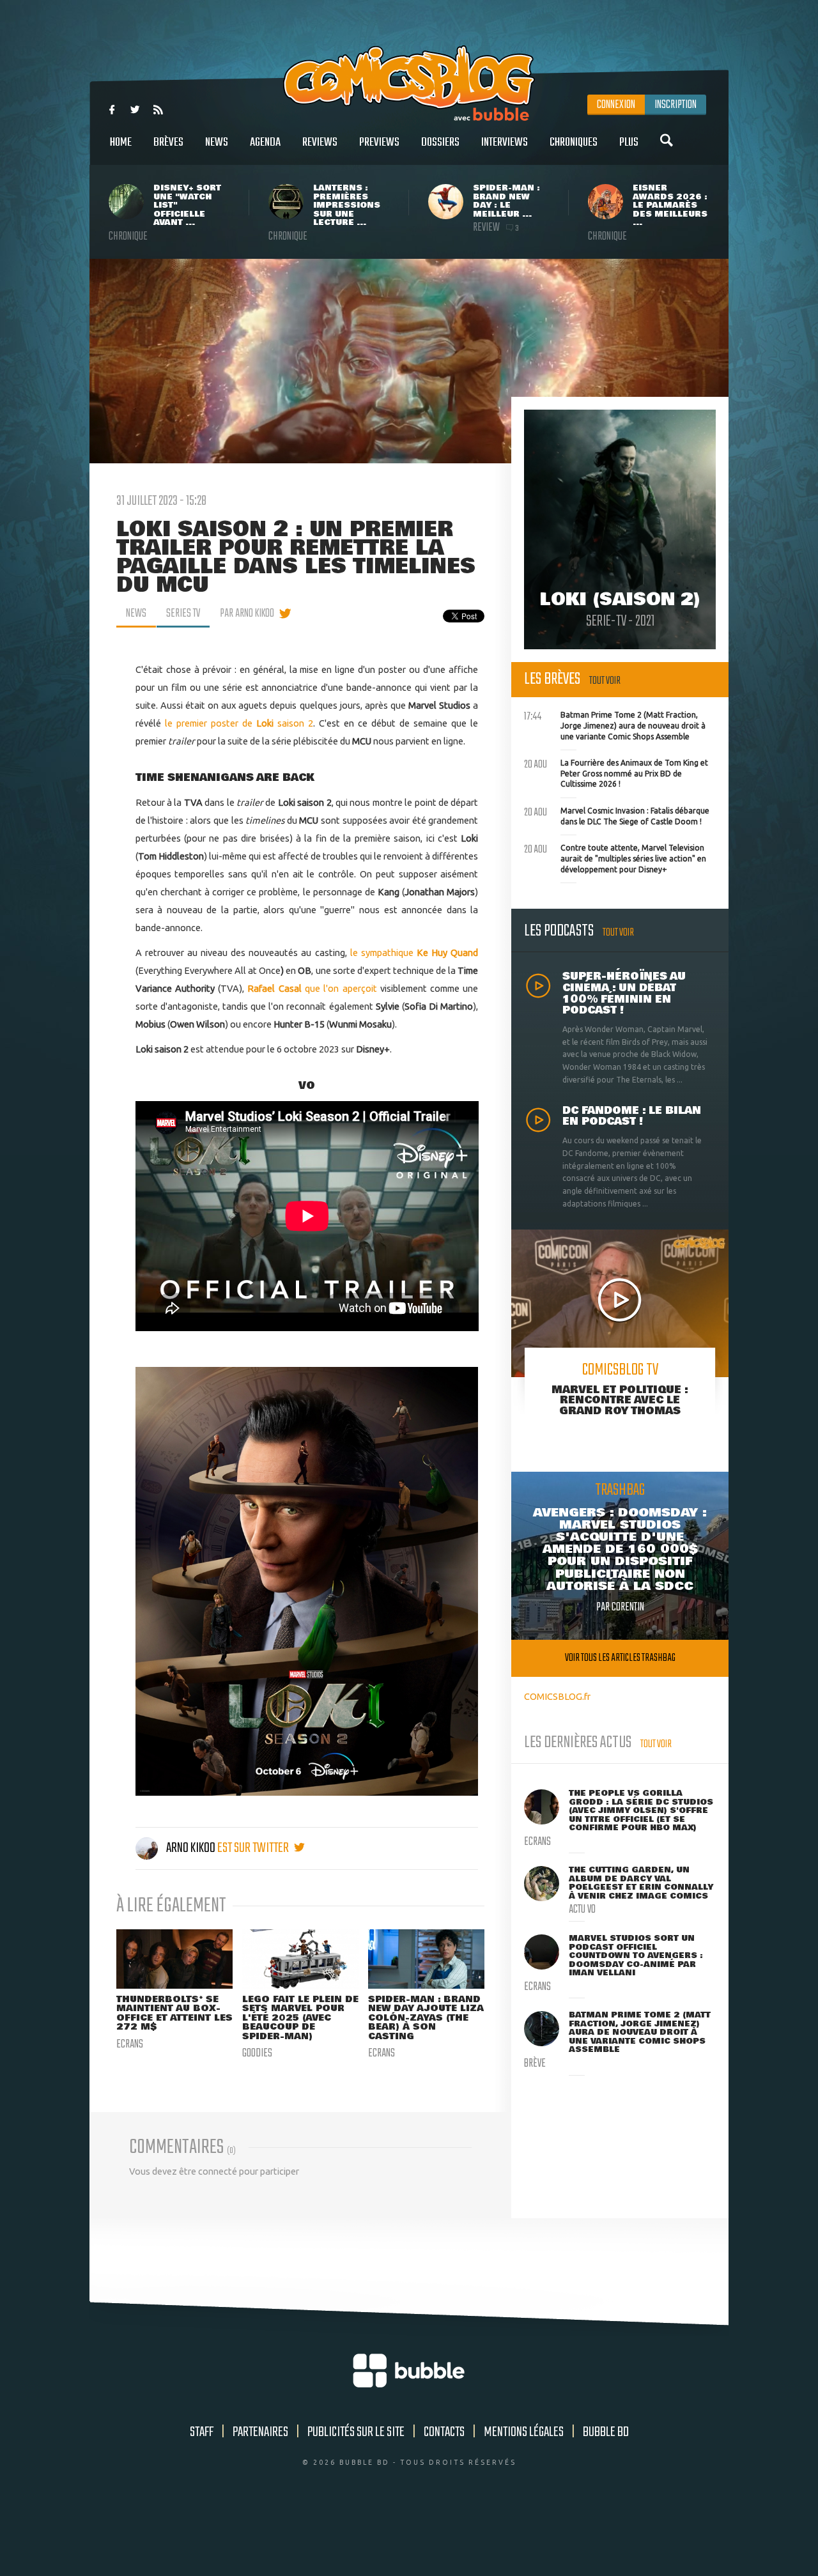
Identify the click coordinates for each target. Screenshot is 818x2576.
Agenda (265, 143)
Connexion (616, 105)
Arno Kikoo (191, 1848)
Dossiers (440, 143)
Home (121, 143)
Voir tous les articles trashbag (620, 1658)
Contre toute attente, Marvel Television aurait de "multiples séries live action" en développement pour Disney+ (615, 857)
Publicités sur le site (356, 2432)
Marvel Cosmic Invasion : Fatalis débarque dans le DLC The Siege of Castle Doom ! (617, 815)
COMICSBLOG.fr (557, 1696)
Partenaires (260, 2432)
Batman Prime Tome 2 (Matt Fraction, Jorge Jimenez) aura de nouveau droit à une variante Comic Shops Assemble (615, 724)
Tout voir (605, 681)
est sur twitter (254, 1848)
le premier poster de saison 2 (239, 723)
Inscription (675, 105)
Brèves (168, 143)
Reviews (320, 143)
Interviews (505, 143)
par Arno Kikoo (247, 613)
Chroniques (574, 143)
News (217, 143)
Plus (629, 143)
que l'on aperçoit (312, 988)
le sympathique (383, 953)
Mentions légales (524, 2432)
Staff (202, 2432)
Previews (379, 143)
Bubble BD (606, 2432)
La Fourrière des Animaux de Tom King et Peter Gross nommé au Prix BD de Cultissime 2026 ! (616, 772)
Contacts (444, 2432)
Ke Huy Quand (447, 953)
